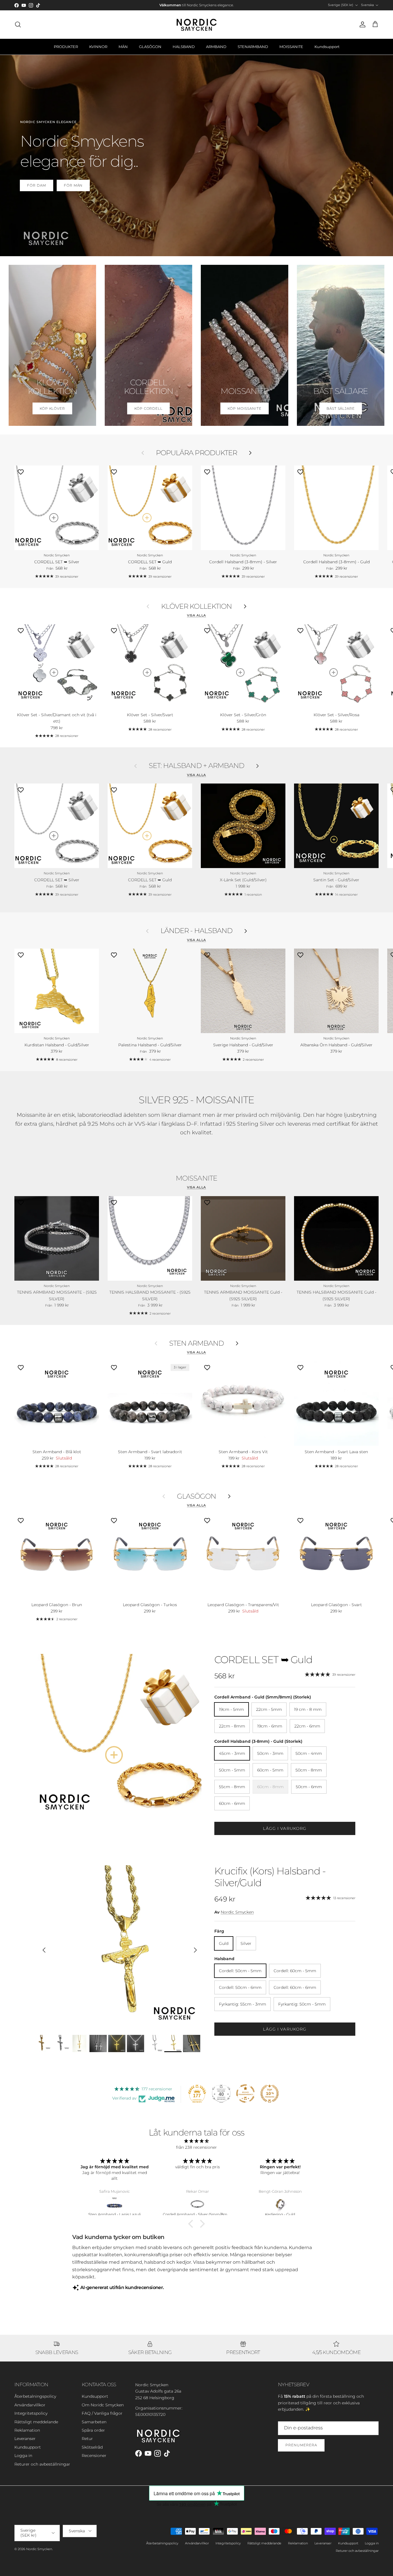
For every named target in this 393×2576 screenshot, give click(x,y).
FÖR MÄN (73, 185)
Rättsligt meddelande (36, 2422)
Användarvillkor (30, 2405)
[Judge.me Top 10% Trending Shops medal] (270, 2094)
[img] (197, 2141)
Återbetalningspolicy (35, 2396)
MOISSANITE (291, 47)
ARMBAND (216, 47)
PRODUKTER (66, 47)
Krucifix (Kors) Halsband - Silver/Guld (270, 1877)
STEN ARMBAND (197, 1343)
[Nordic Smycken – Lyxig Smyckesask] (281, 2204)
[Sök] (18, 24)
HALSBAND (184, 47)
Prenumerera (301, 2445)
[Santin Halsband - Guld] (198, 2204)
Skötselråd (92, 2447)
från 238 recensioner (197, 2147)
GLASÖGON (150, 47)
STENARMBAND (253, 47)
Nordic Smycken (237, 1912)
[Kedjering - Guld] (115, 2204)
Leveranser (25, 2439)
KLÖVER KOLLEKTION (197, 606)
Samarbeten (94, 2422)
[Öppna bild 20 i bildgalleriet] (120, 1947)
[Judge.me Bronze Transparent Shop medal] (245, 2094)
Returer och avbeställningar (42, 2464)
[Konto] (361, 24)
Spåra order (93, 2430)
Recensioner (94, 2456)
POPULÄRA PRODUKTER (197, 453)
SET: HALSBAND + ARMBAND (197, 766)
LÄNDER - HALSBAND (197, 931)
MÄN (123, 47)
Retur (87, 2439)
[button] (192, 2224)
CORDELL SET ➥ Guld (263, 1660)
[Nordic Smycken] (197, 24)
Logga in (23, 2456)
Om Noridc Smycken (103, 2405)
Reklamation (27, 2430)
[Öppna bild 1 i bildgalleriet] (120, 1736)
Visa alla (197, 615)
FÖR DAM (37, 185)
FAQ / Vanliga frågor (102, 2413)
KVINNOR (98, 47)
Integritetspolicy (31, 2413)
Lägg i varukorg (285, 1828)
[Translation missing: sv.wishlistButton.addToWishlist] (21, 472)
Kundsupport (327, 47)
